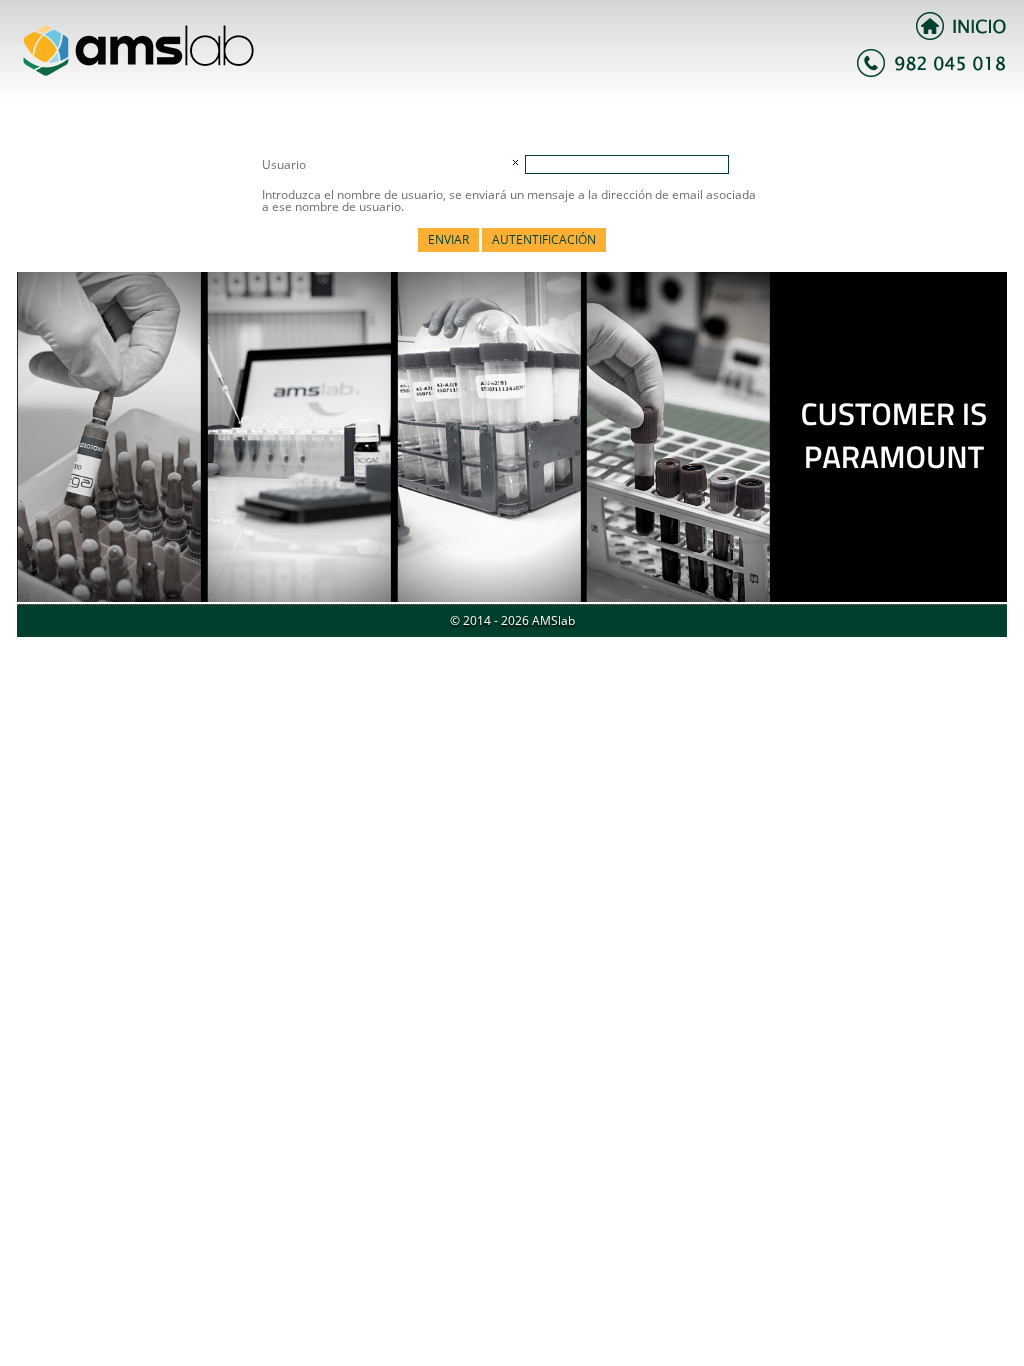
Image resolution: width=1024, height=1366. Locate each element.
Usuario (284, 164)
